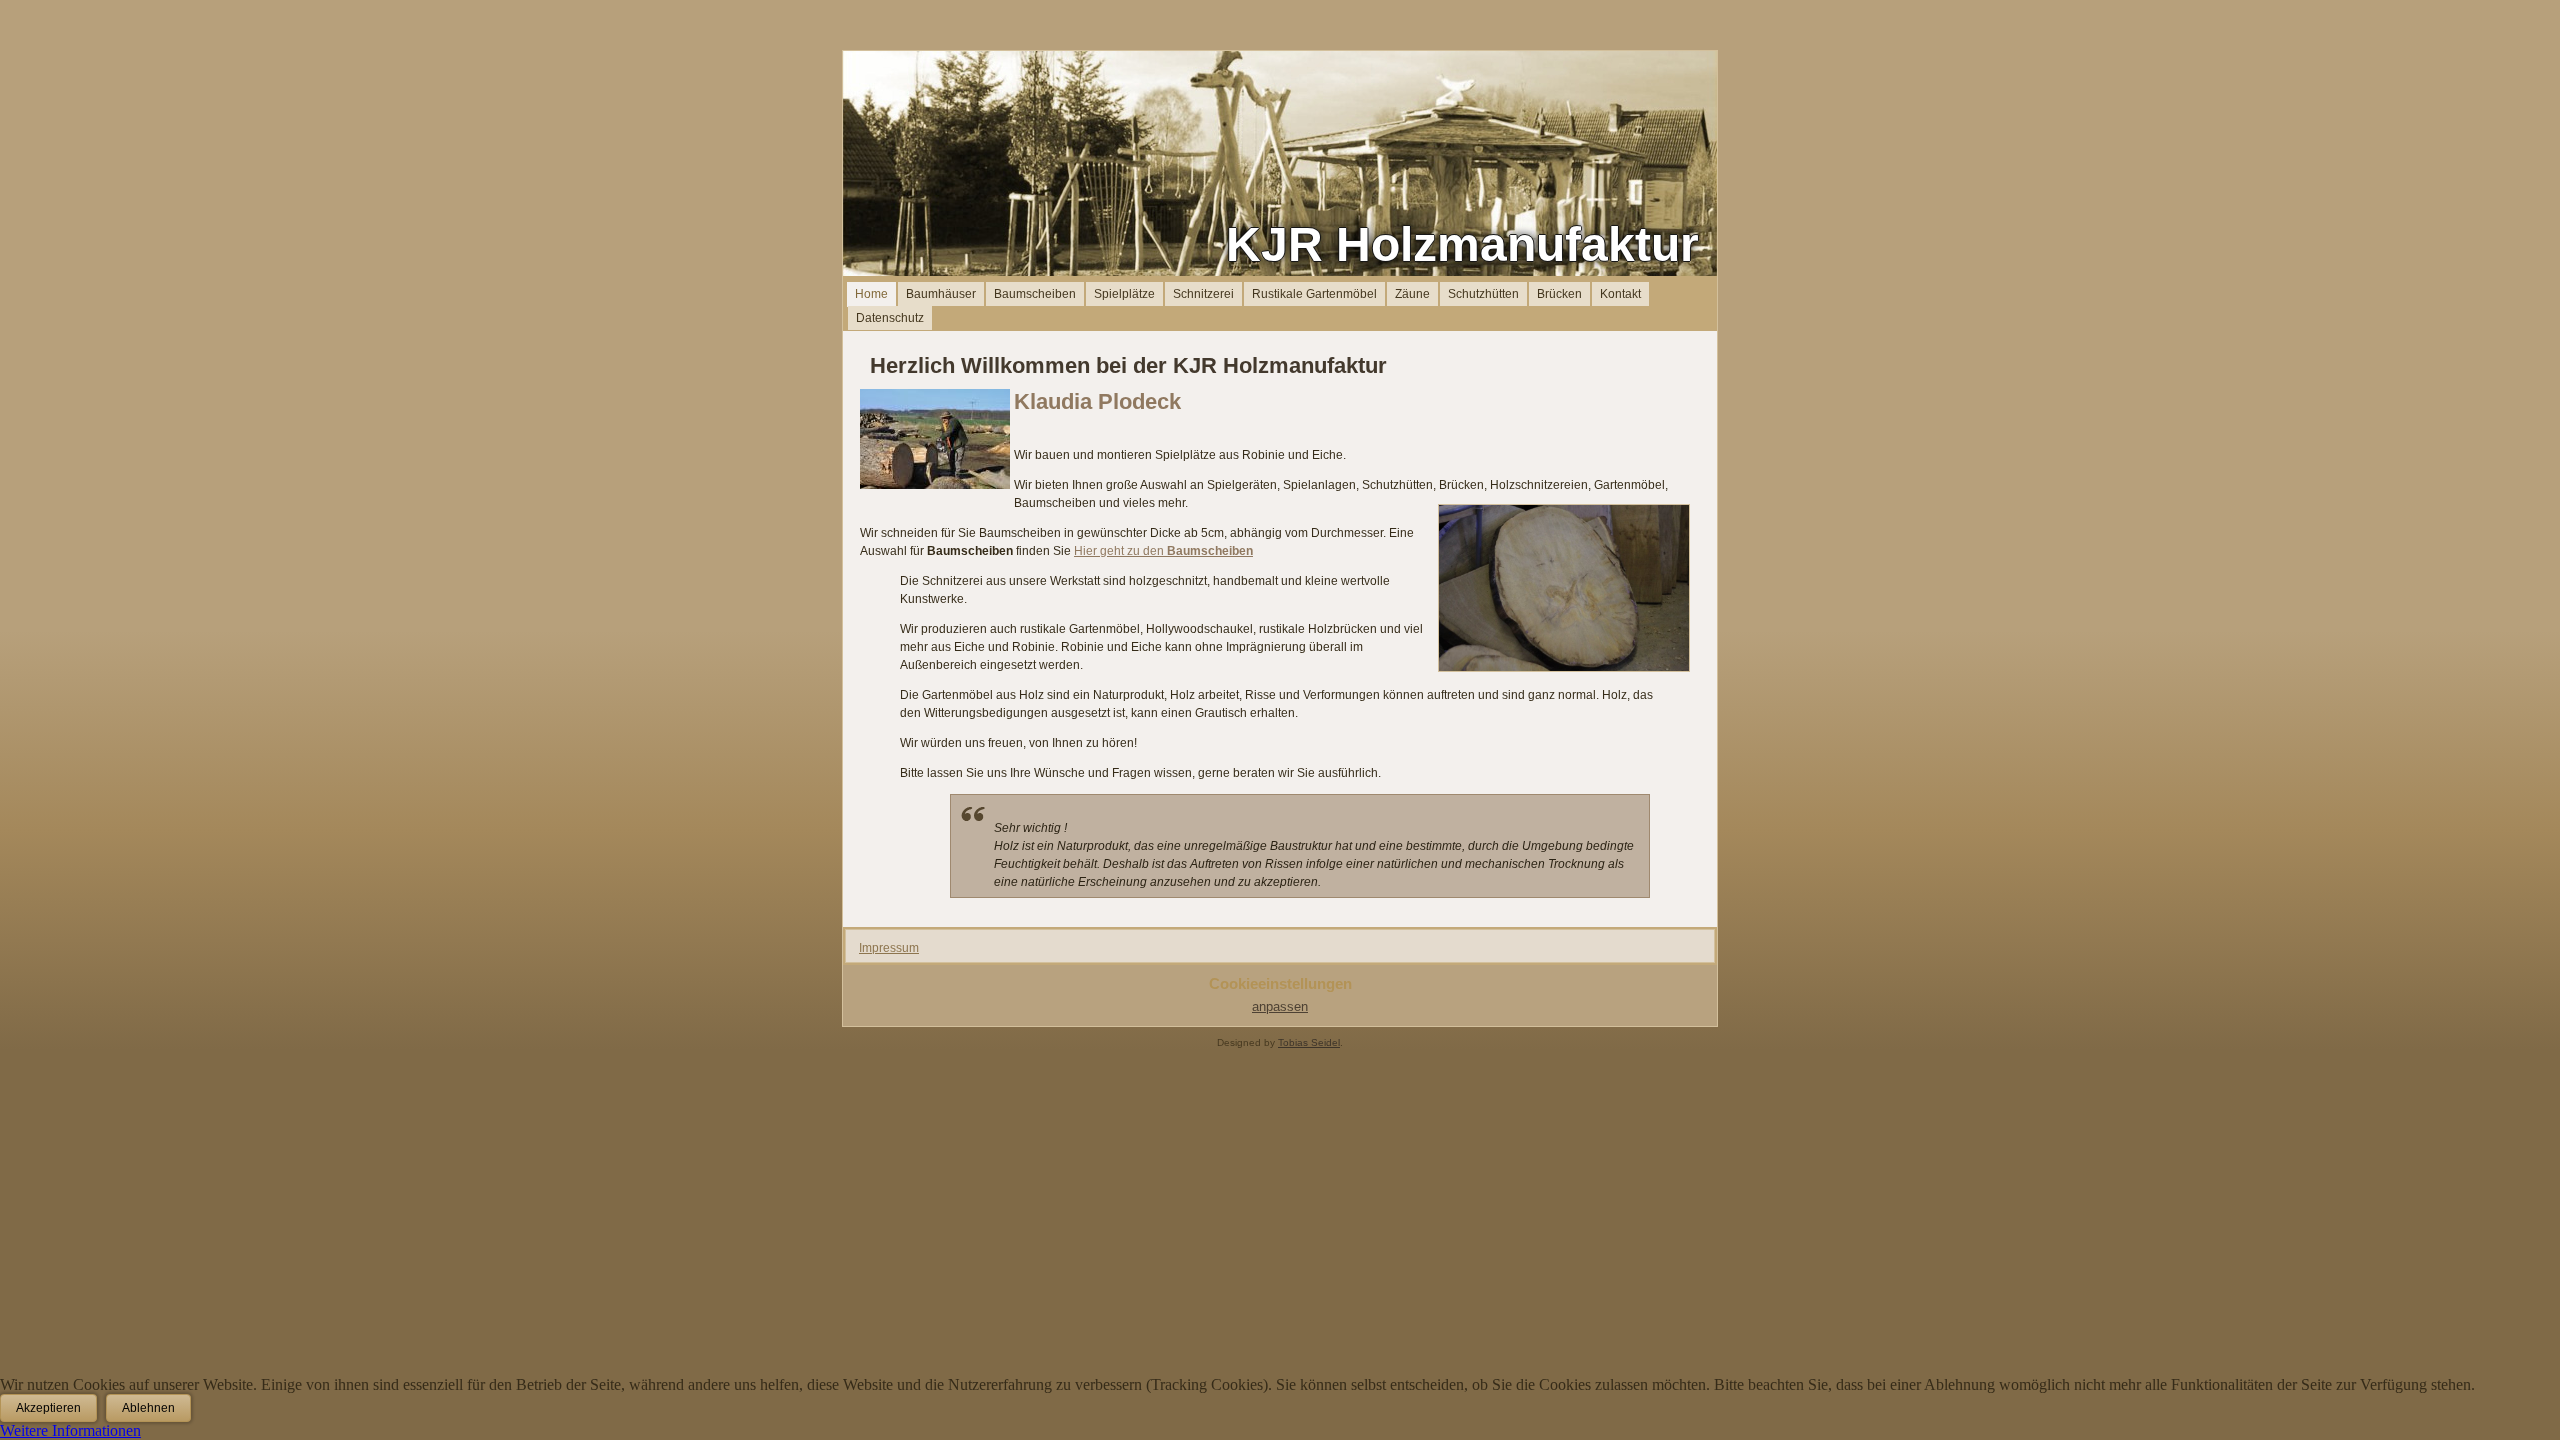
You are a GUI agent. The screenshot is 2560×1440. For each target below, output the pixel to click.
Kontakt (1620, 294)
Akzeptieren (48, 1408)
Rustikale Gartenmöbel (1314, 294)
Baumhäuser (941, 294)
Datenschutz (890, 318)
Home (871, 294)
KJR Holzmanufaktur (1462, 244)
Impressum (889, 948)
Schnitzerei (1203, 294)
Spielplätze (1124, 294)
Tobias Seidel (1309, 1042)
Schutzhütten (1483, 294)
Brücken (1559, 294)
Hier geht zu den (1163, 551)
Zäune (1412, 294)
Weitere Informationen (70, 1430)
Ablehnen (148, 1408)
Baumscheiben (1035, 294)
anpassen (1280, 1006)
